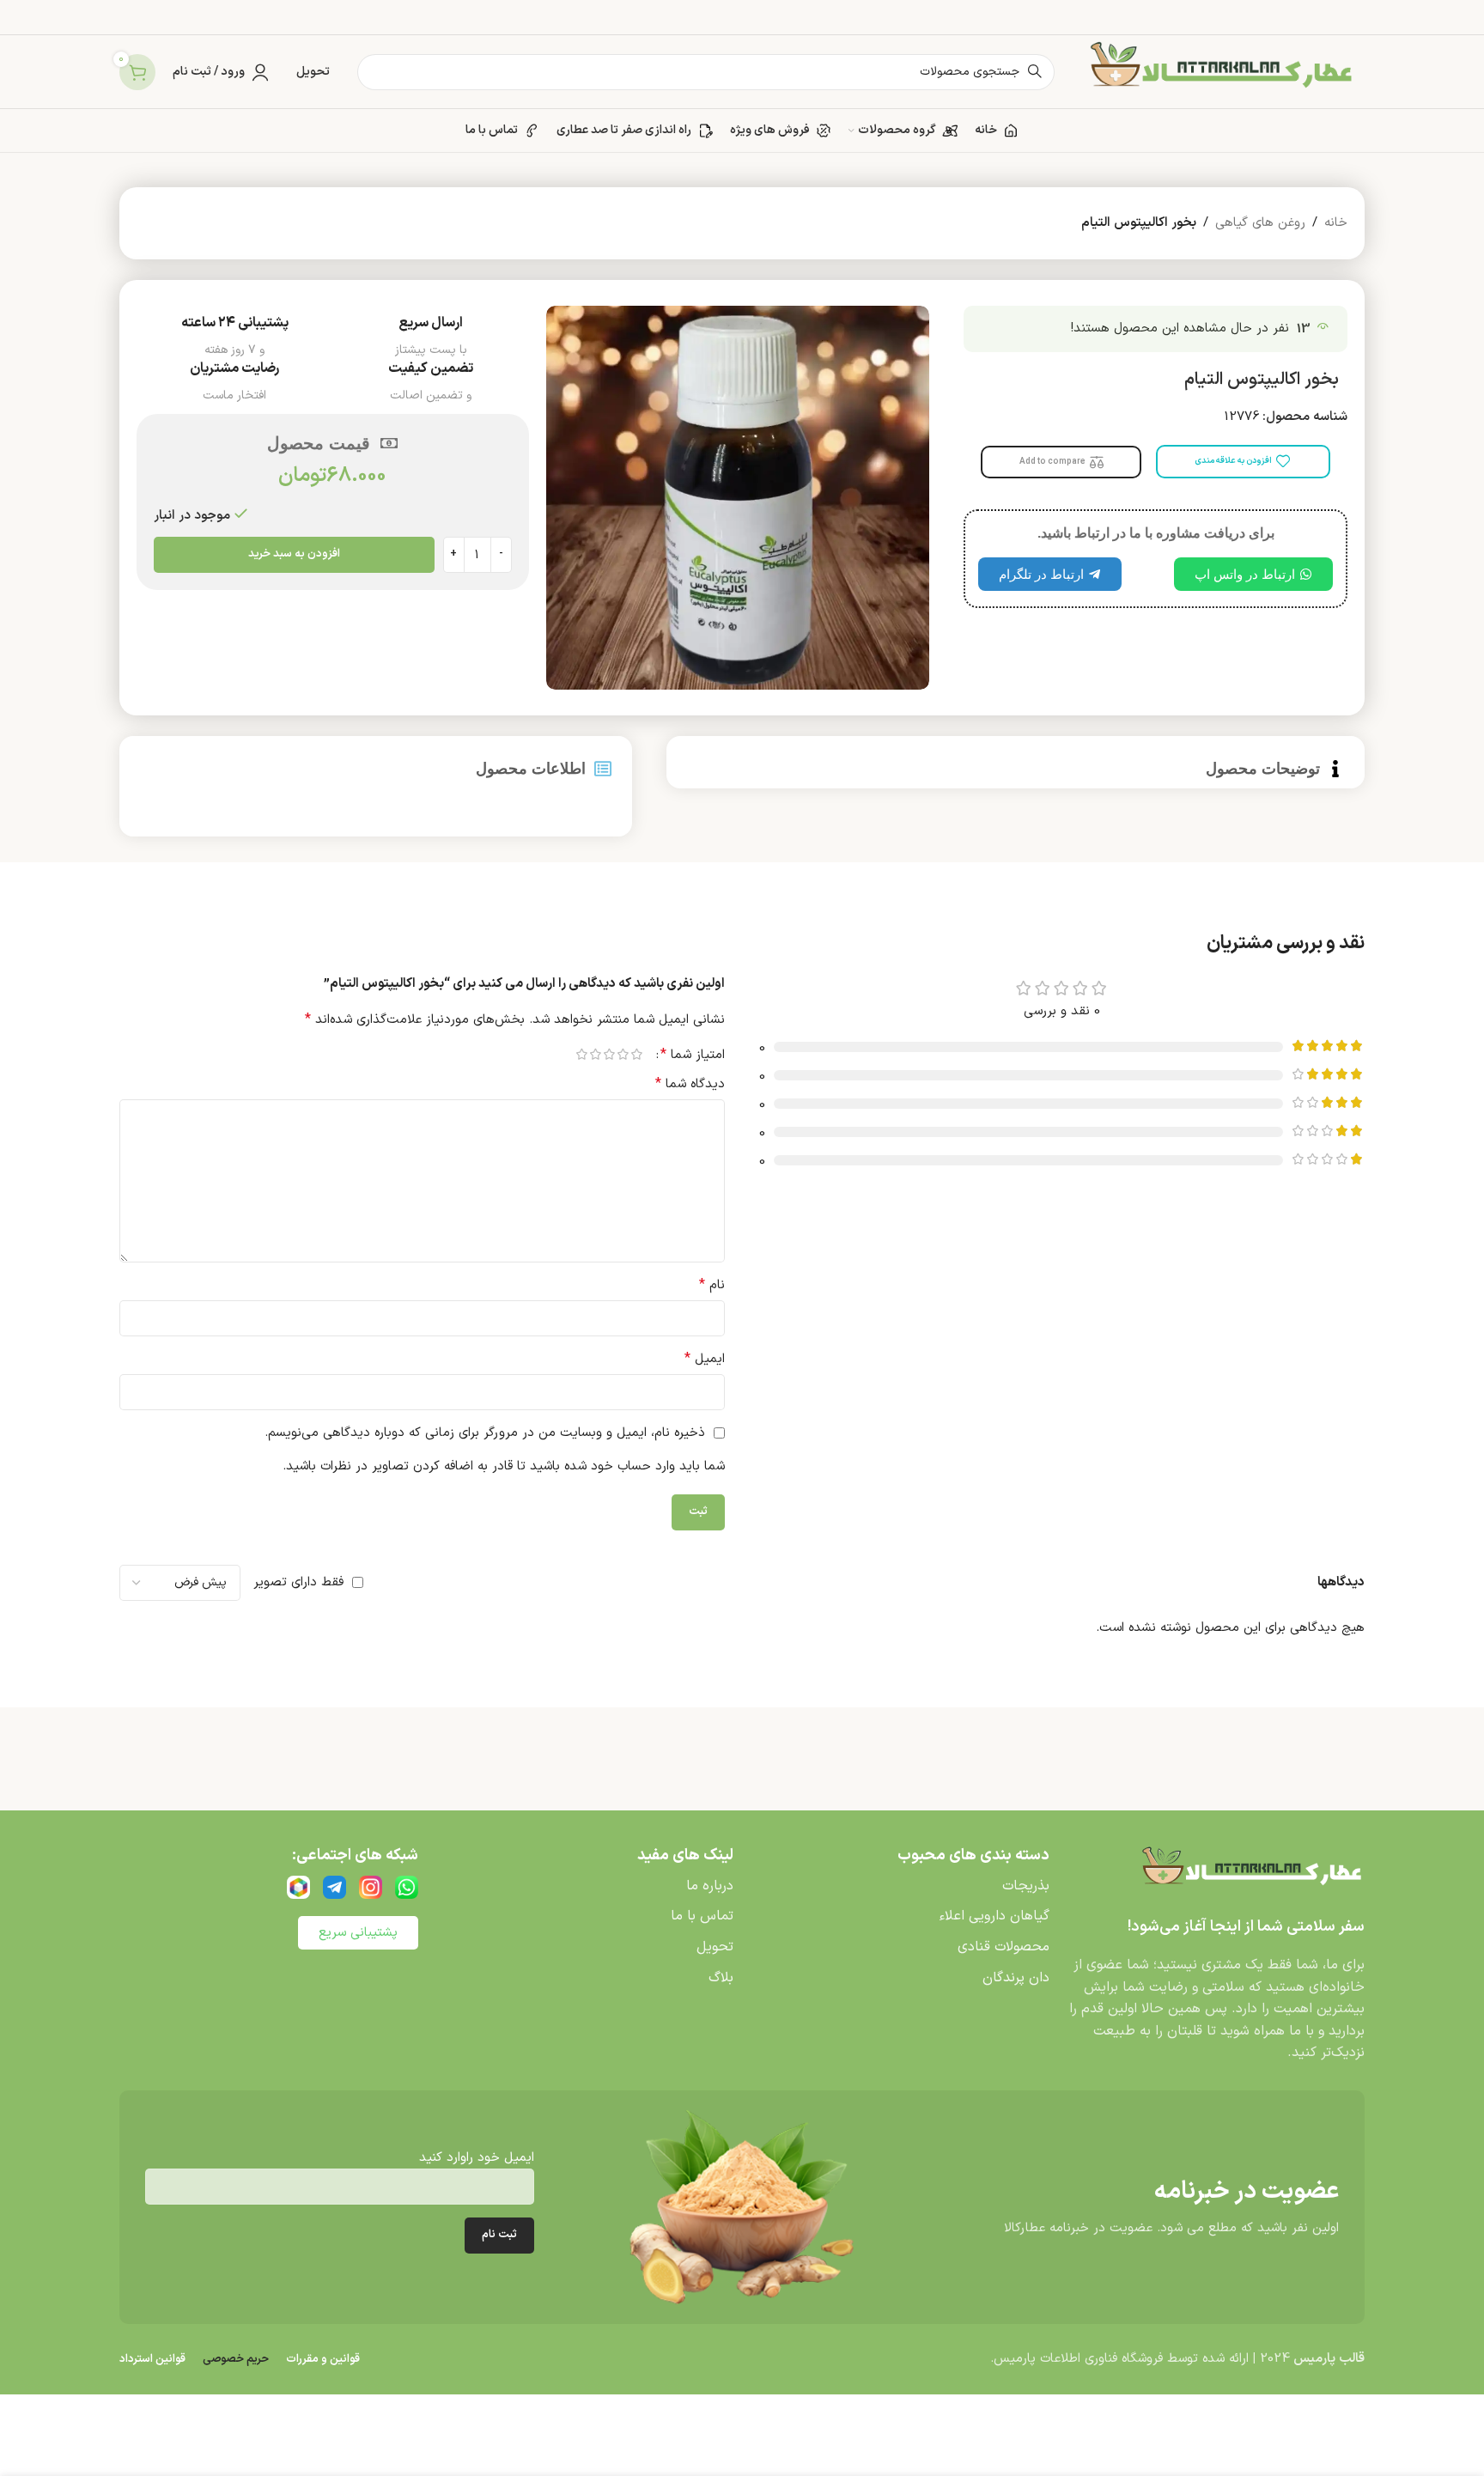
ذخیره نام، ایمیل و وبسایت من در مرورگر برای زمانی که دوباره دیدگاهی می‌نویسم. (485, 1433)
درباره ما (710, 1886)
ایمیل (705, 1359)
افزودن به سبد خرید (294, 554)
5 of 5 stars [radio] (581, 1054)
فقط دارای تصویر (298, 1582)
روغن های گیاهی (1260, 223)
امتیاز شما (693, 1055)
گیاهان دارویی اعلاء (994, 1916)
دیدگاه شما (690, 1084)
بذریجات (1026, 1886)
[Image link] (1249, 1872)
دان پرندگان (1016, 1978)
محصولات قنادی (1004, 1947)
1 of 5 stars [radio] (636, 1054)
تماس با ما (702, 1916)
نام (712, 1285)
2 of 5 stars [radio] (623, 1054)
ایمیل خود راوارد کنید (477, 2158)
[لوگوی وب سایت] (1218, 72)
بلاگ (721, 1978)
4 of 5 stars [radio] (595, 1054)
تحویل (715, 1947)
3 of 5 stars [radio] (609, 1054)
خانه (1336, 223)
